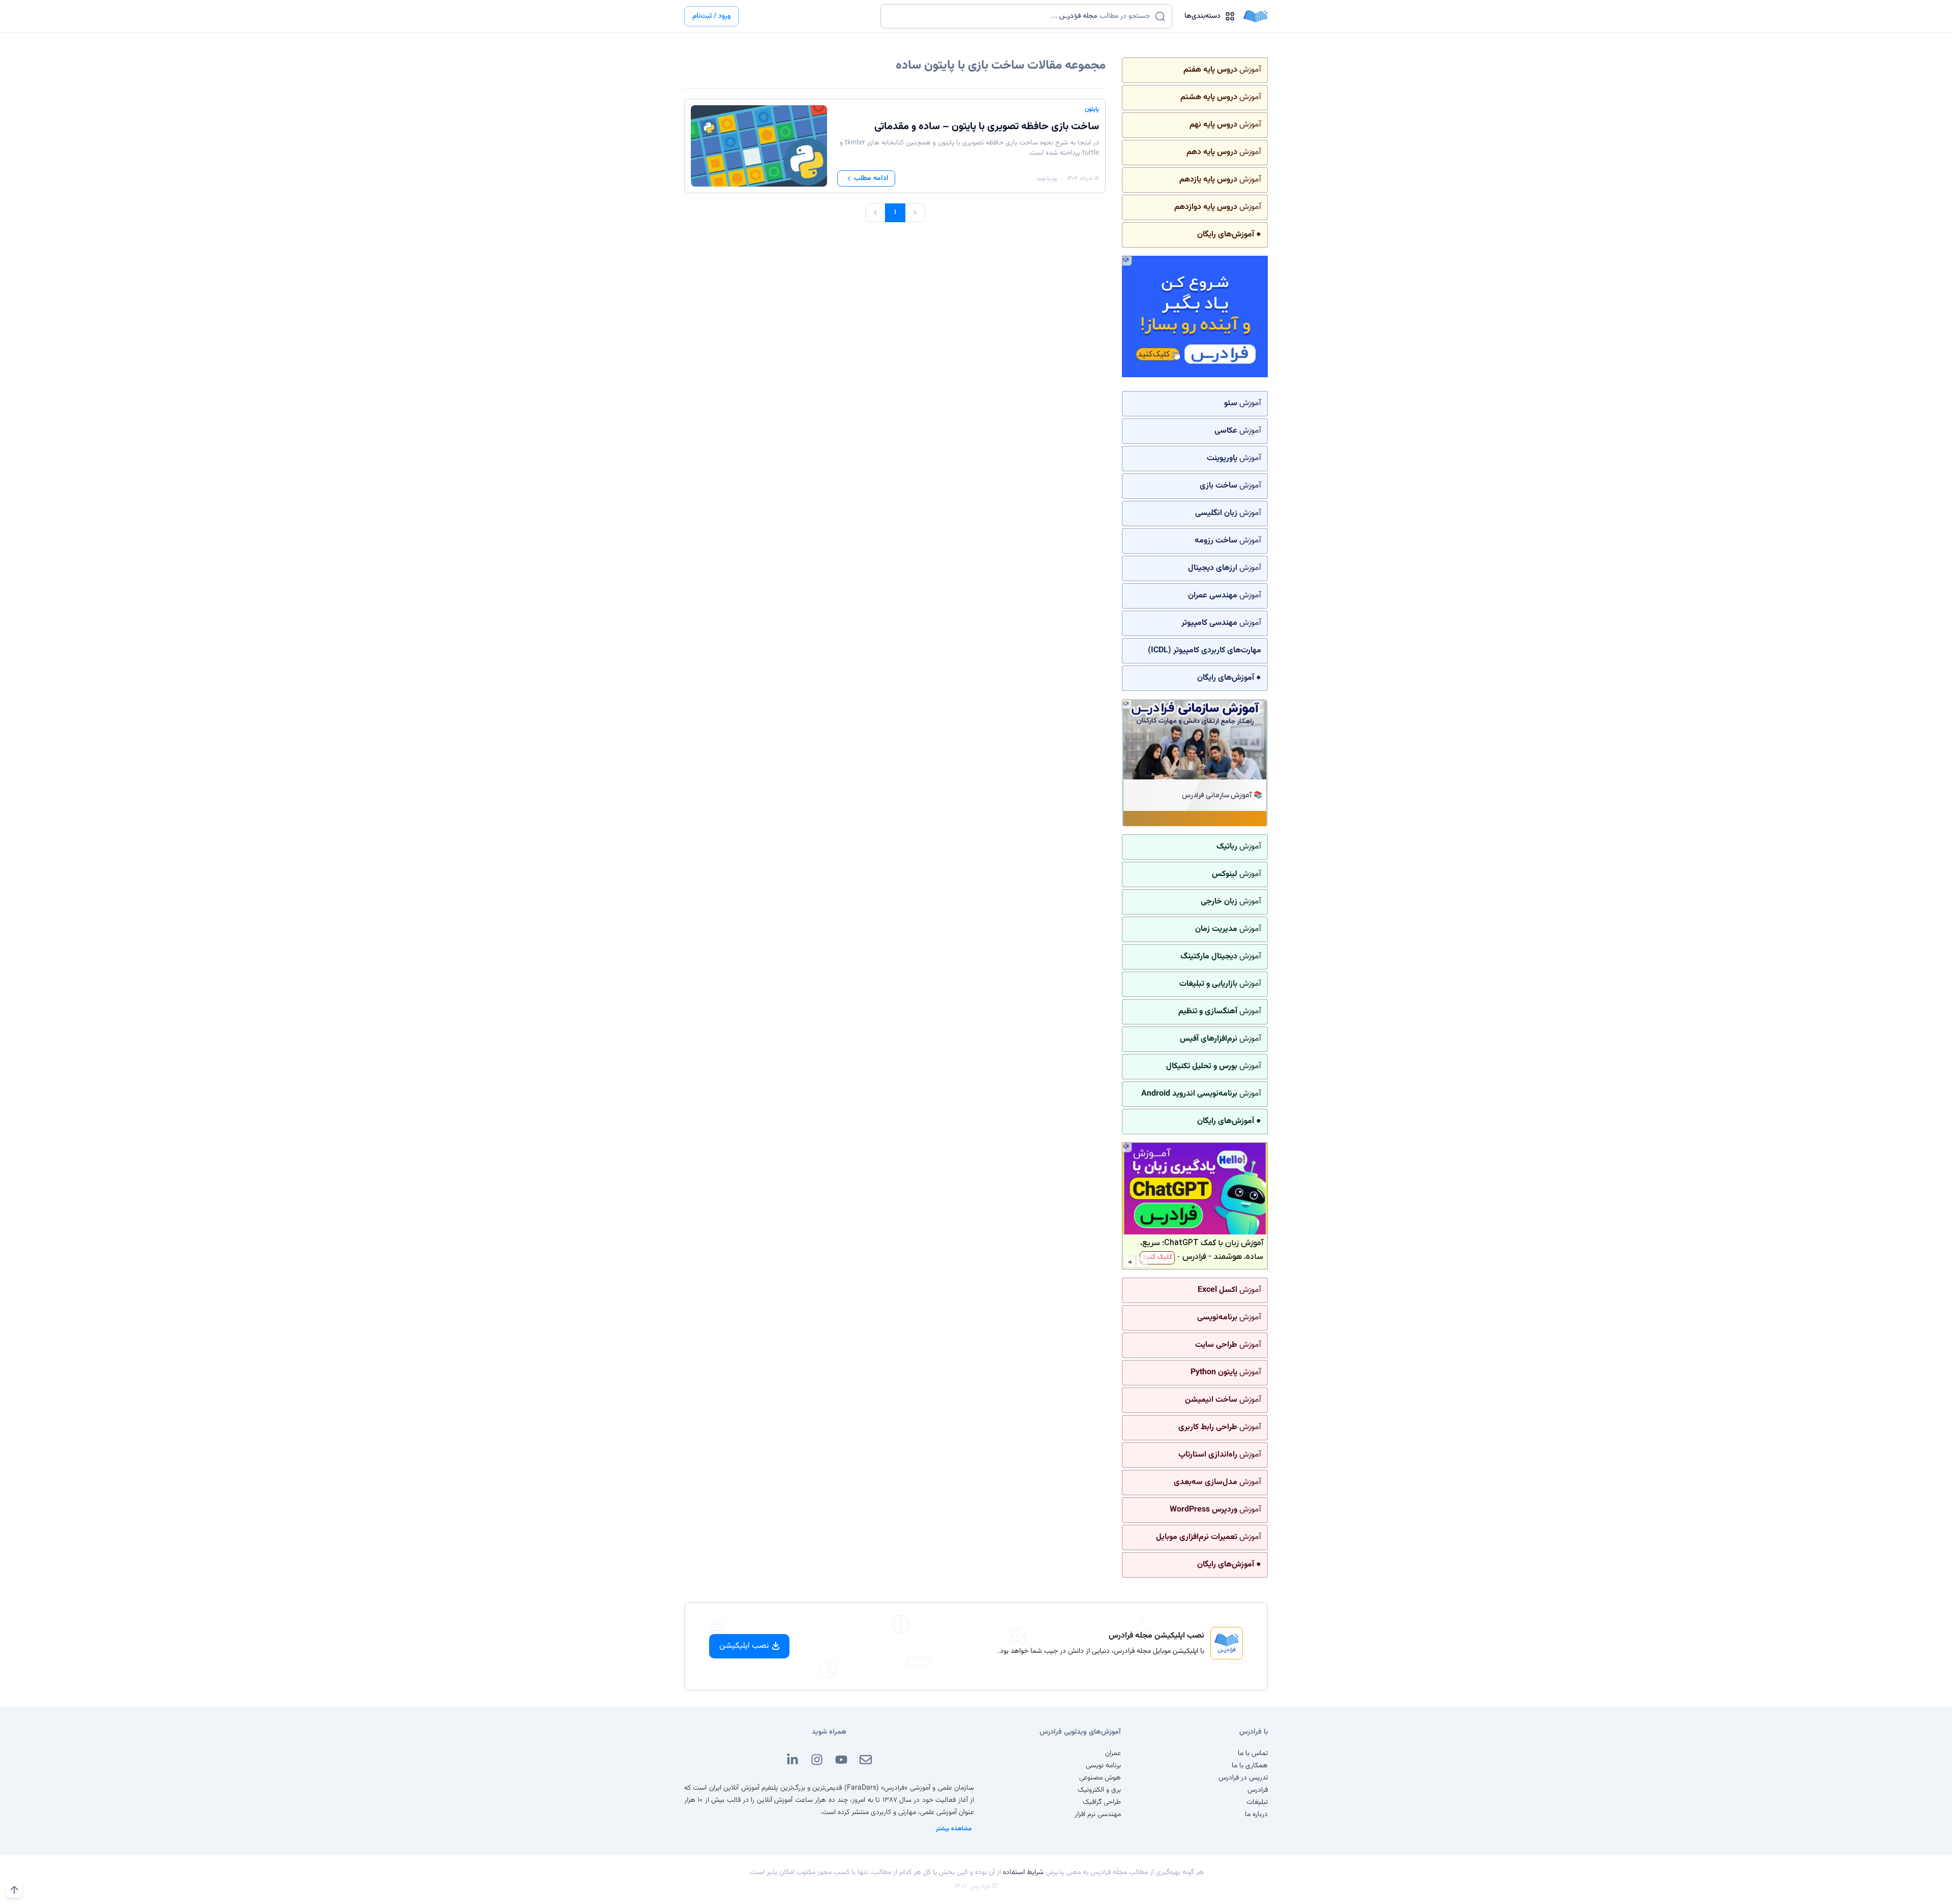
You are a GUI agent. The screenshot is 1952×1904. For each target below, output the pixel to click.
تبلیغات (1257, 1802)
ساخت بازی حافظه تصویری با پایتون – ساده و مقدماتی (987, 127)
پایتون (1092, 109)
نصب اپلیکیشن (744, 1646)
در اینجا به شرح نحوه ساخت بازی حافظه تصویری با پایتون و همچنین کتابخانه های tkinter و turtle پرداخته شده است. (969, 148)
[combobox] (1020, 16)
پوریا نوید (1047, 178)
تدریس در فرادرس (1243, 1778)
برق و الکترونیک (1099, 1790)
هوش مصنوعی (1100, 1778)
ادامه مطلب (871, 178)
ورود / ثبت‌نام (711, 16)
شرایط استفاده (1023, 1872)
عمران (1113, 1754)
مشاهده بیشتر (954, 1829)
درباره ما (1256, 1815)
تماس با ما (1253, 1754)
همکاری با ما (1250, 1766)
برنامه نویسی (1103, 1766)
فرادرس (1258, 1790)
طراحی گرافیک (1102, 1802)
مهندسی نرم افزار (1098, 1815)
